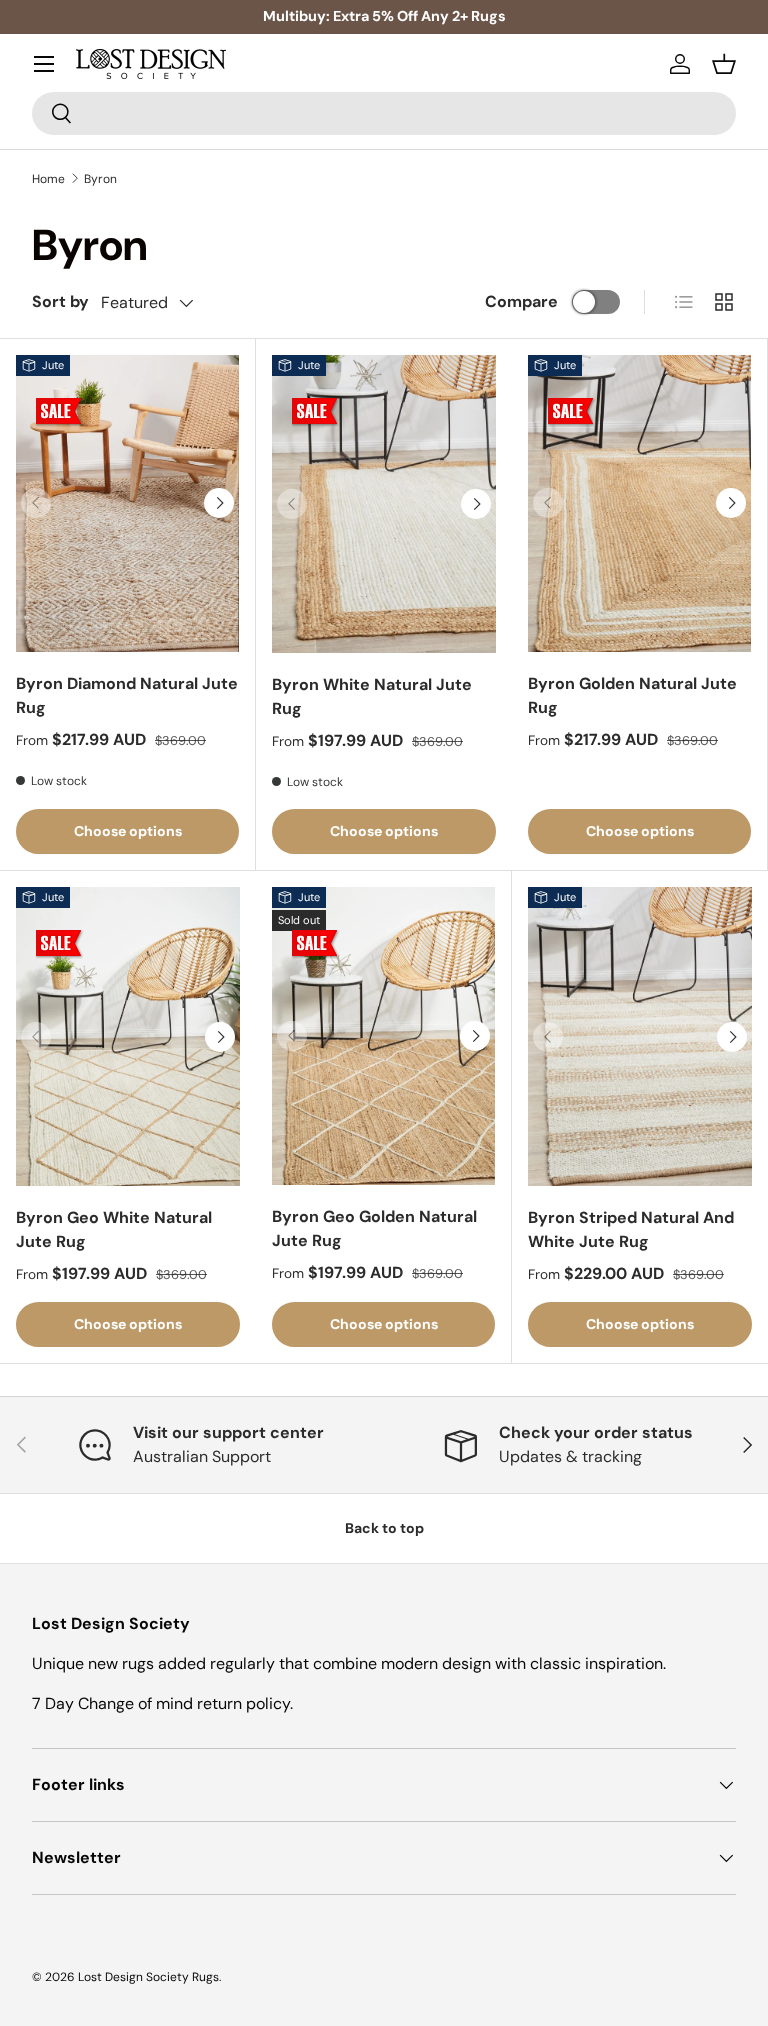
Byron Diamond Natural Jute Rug (127, 695)
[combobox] (384, 113)
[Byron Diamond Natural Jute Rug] (127, 503)
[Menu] (44, 64)
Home (48, 179)
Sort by (60, 301)
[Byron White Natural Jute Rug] (384, 504)
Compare (521, 301)
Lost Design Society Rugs (148, 1977)
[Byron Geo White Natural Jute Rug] (128, 1036)
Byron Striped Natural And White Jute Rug (631, 1229)
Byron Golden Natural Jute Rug (632, 695)
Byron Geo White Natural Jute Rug (114, 1229)
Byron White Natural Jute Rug (372, 696)
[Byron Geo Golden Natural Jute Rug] (383, 1035)
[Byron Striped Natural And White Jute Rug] (640, 1036)
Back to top (384, 1528)
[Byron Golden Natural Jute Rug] (639, 503)
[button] (724, 64)
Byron (100, 179)
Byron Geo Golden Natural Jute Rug (374, 1228)
